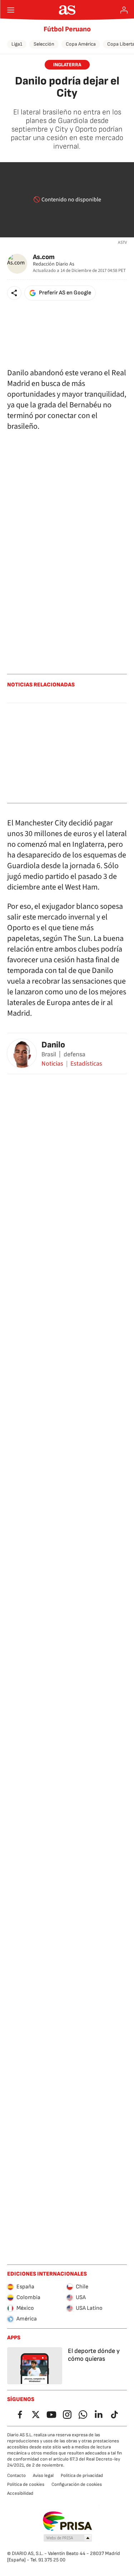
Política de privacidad (82, 2475)
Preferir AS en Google (65, 293)
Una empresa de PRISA (67, 2521)
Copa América (81, 44)
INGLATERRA (67, 65)
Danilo (53, 1045)
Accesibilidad (20, 2493)
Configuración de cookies (77, 2484)
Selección (44, 44)
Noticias (52, 1064)
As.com (44, 257)
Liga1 (17, 44)
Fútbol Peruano (67, 29)
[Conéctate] (124, 10)
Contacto (16, 2475)
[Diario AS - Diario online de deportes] (67, 10)
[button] (14, 293)
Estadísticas (86, 1064)
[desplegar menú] (11, 10)
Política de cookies (26, 2484)
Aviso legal (43, 2475)
